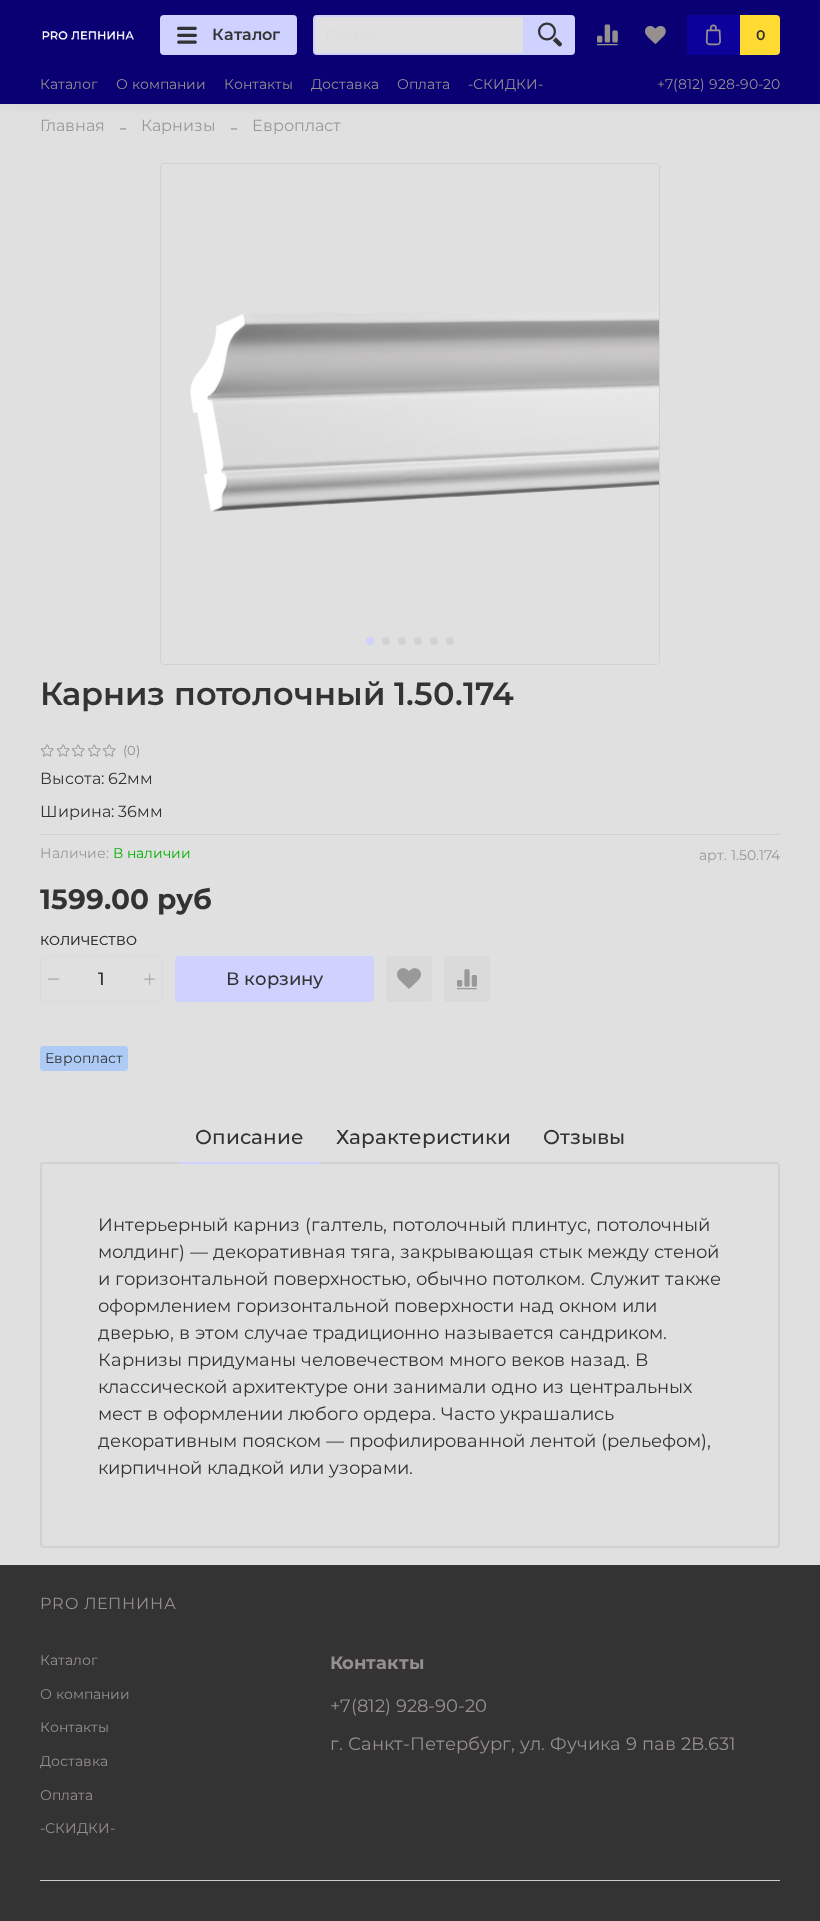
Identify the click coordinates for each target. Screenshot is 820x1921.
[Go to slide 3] (402, 641)
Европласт (296, 125)
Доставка (345, 84)
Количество (88, 940)
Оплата (423, 84)
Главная (72, 125)
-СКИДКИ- (505, 84)
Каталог (246, 34)
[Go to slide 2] (386, 641)
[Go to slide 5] (434, 641)
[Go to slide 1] (370, 641)
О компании (161, 84)
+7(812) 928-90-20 (718, 84)
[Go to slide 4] (418, 641)
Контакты (258, 84)
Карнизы (178, 125)
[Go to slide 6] (450, 641)
